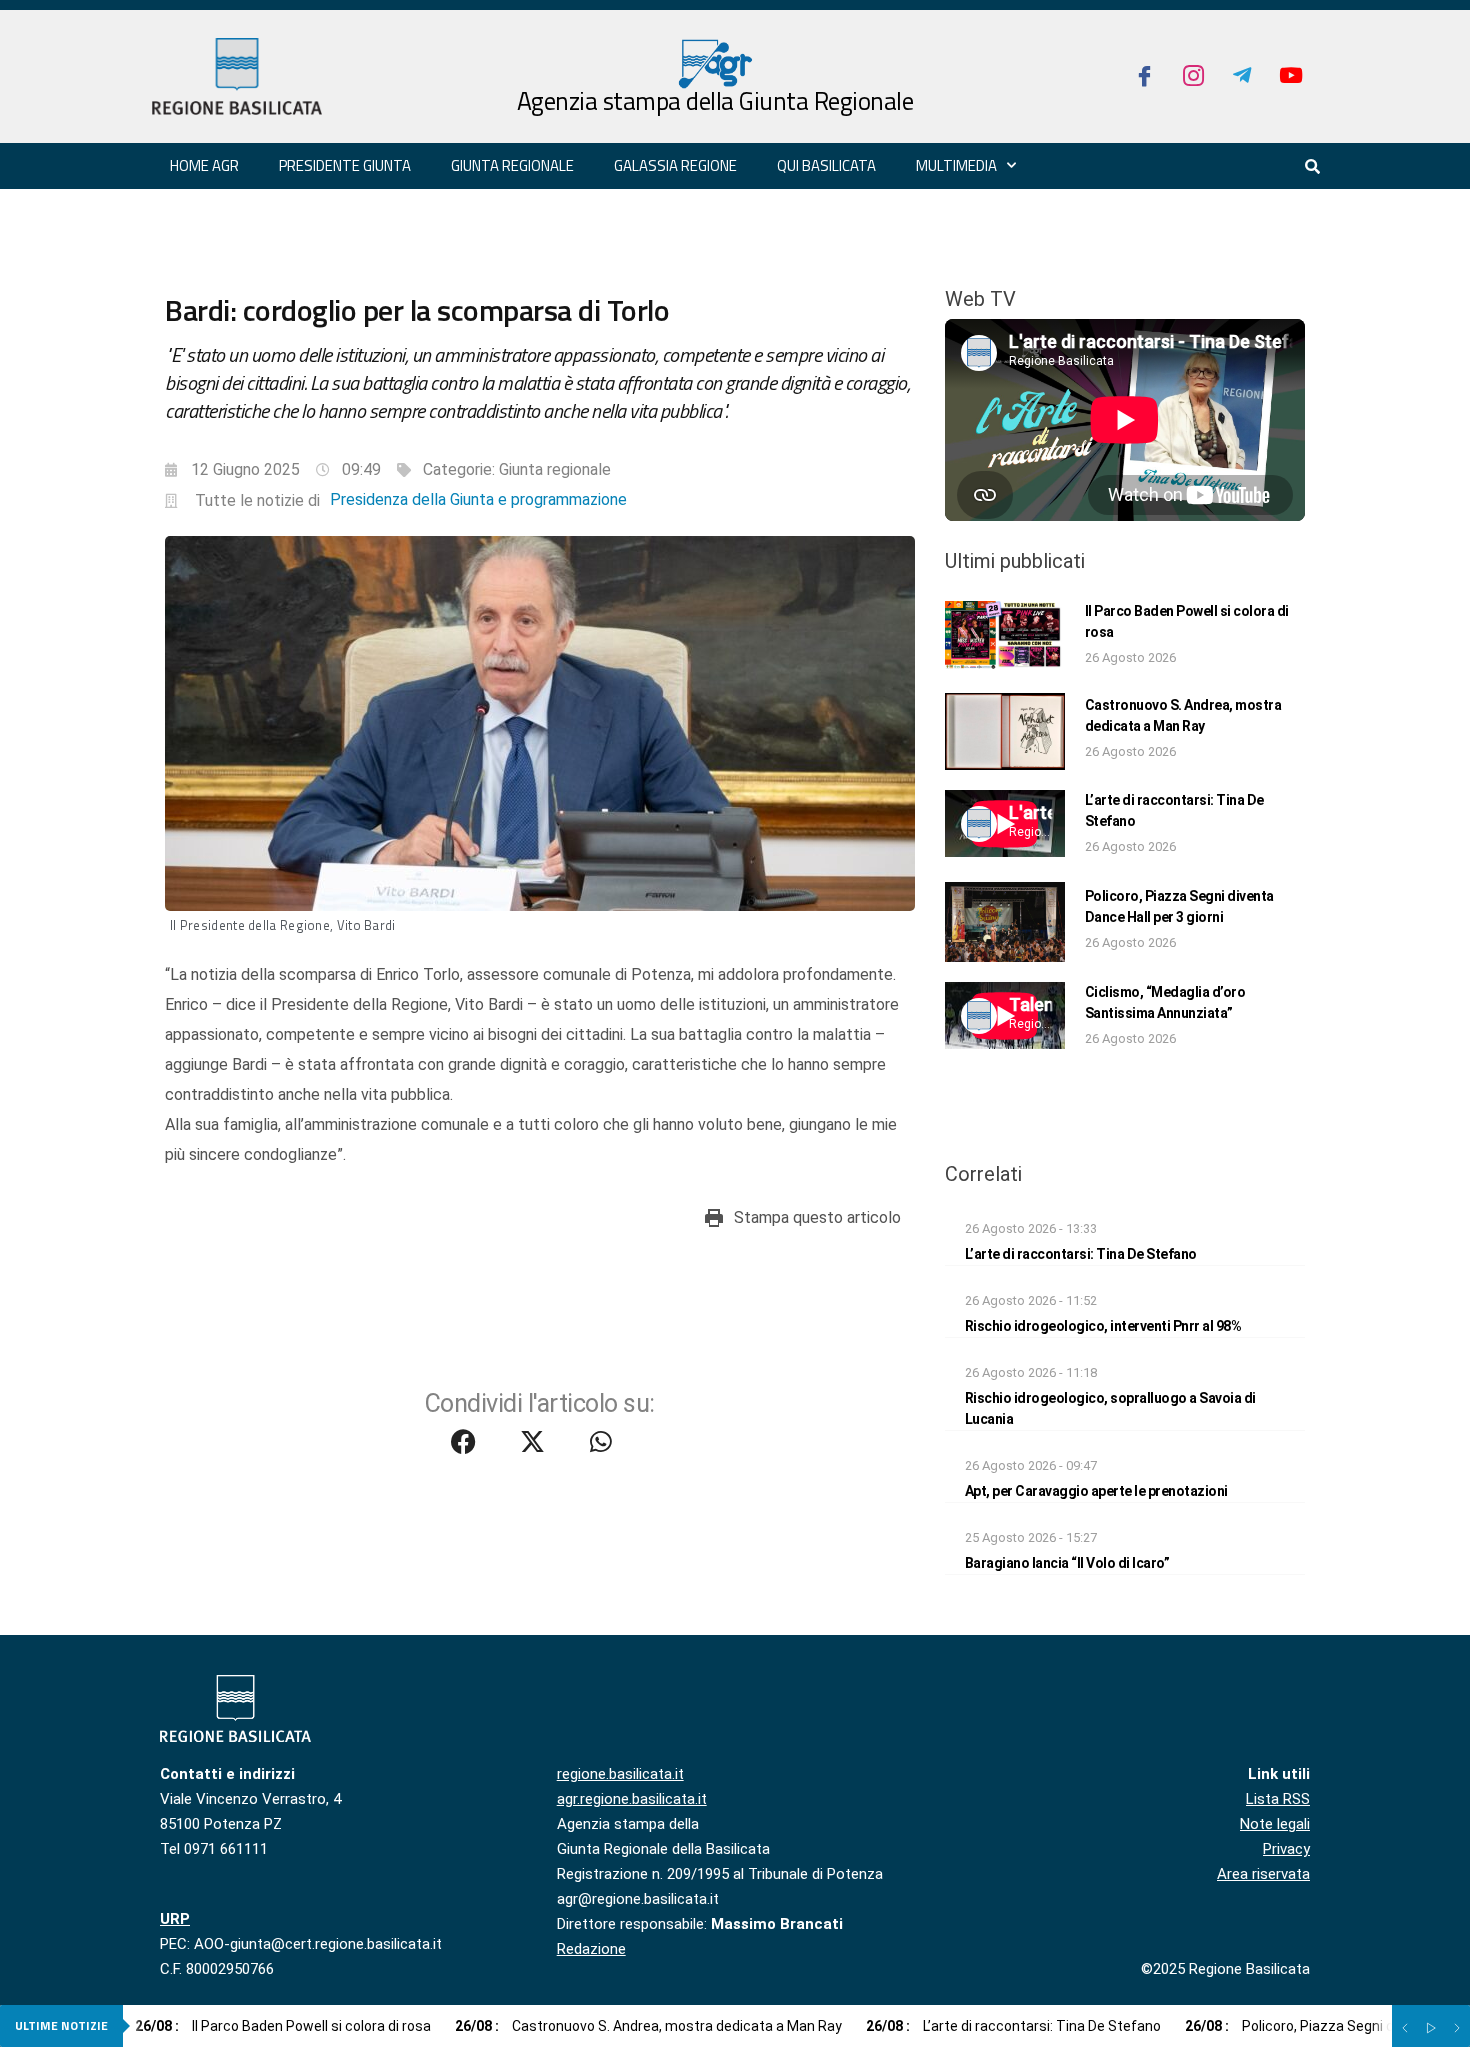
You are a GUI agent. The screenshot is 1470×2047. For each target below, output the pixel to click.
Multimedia (956, 165)
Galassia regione (675, 165)
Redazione (591, 1949)
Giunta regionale (512, 165)
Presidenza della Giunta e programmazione (478, 499)
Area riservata (1263, 1874)
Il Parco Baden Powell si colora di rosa (283, 2026)
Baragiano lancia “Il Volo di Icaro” (1067, 1563)
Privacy (1286, 1849)
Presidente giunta (345, 165)
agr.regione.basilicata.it (632, 1799)
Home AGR (204, 165)
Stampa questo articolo (817, 1217)
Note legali (1275, 1824)
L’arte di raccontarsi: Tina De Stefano (1081, 1254)
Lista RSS (1278, 1799)
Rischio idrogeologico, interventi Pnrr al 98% (1103, 1326)
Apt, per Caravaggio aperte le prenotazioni (1096, 1491)
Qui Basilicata (826, 165)
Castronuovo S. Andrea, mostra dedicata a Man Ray (648, 2026)
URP (175, 1919)
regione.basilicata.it (620, 1774)
